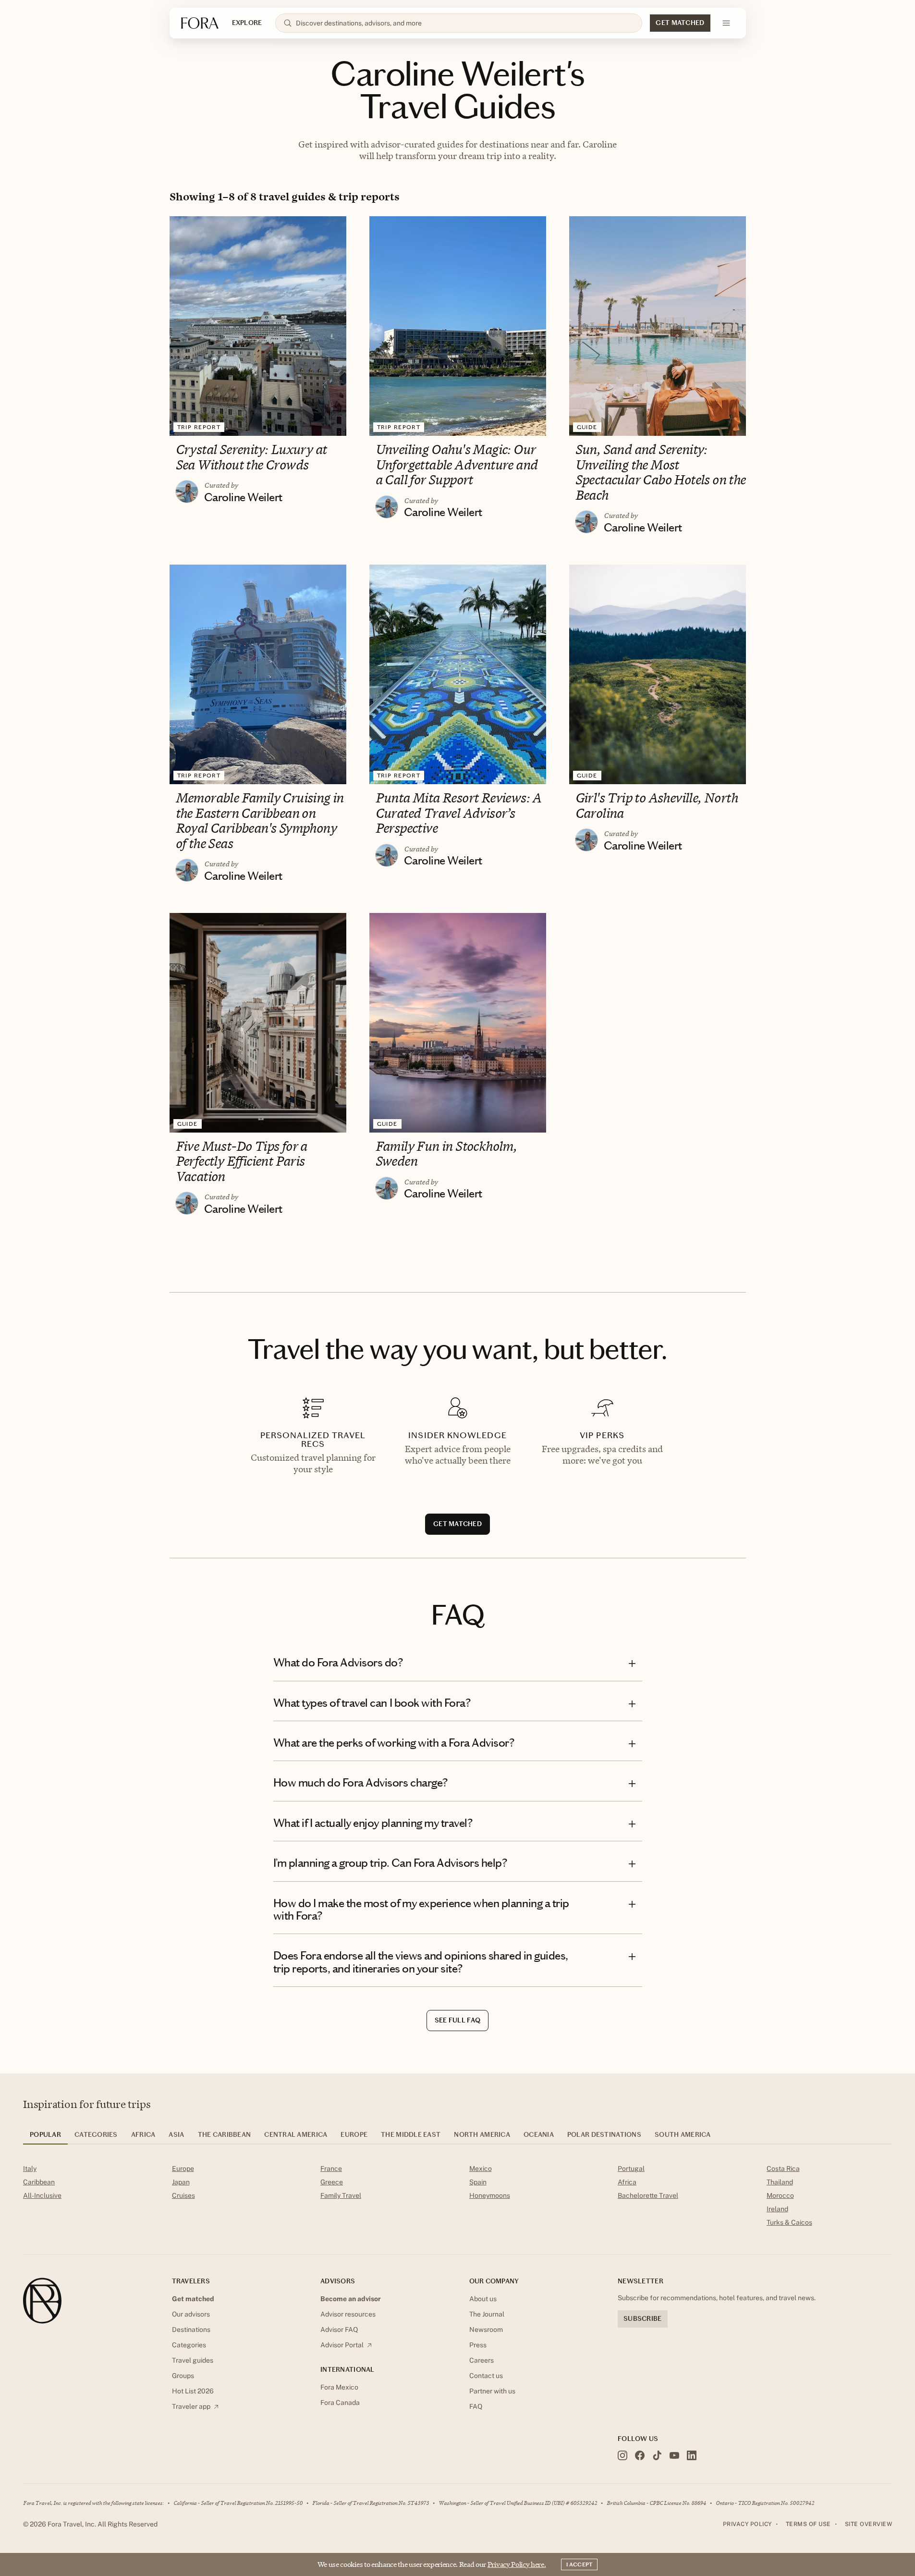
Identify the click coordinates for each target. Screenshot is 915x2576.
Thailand (780, 2182)
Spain (478, 2182)
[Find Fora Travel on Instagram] (622, 2455)
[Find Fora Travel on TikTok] (657, 2455)
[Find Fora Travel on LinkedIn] (692, 2455)
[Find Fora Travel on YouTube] (674, 2455)
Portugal (631, 2169)
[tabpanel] (457, 2197)
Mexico (481, 2169)
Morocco (780, 2195)
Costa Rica (783, 2169)
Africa (627, 2182)
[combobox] (465, 23)
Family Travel (341, 2195)
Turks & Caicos (789, 2222)
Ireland (777, 2209)
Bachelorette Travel (648, 2195)
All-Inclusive (42, 2195)
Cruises (183, 2195)
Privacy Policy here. (517, 2564)
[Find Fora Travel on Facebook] (640, 2455)
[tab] (45, 2138)
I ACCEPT (579, 2564)
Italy (30, 2169)
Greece (332, 2182)
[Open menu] (726, 23)
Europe (183, 2169)
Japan (181, 2182)
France (331, 2169)
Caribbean (39, 2182)
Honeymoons (490, 2195)
